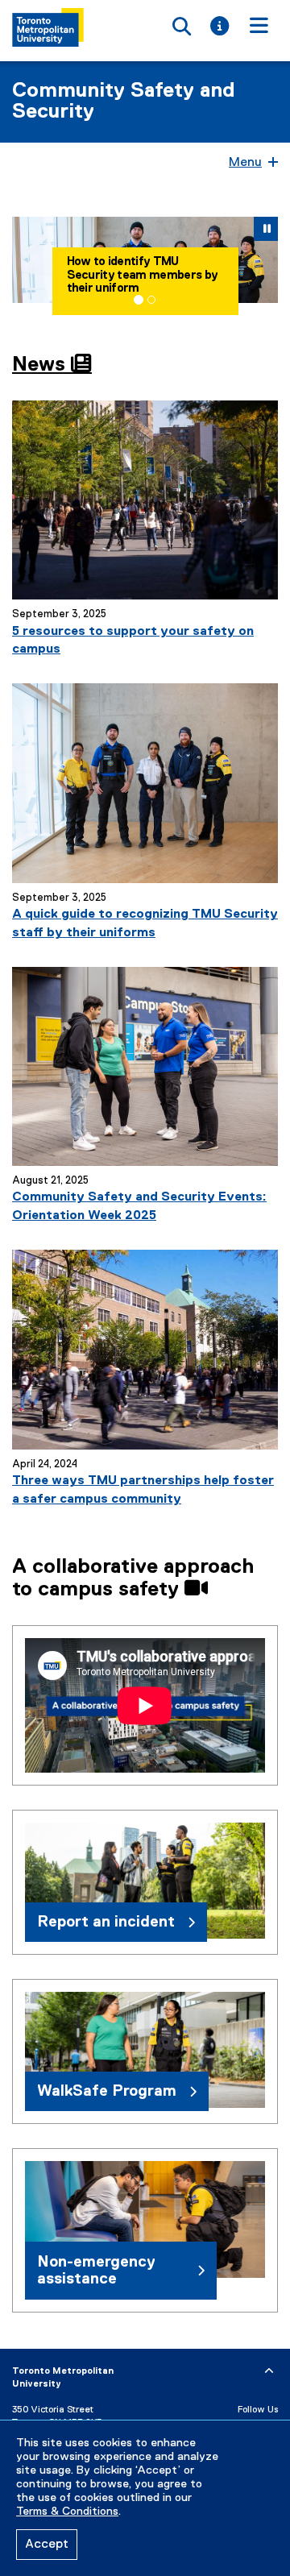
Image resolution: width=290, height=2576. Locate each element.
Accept (47, 2545)
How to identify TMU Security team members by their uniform (143, 275)
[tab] (139, 300)
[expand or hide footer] (269, 2371)
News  (52, 365)
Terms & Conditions (67, 2512)
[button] (25, 260)
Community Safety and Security (124, 102)
